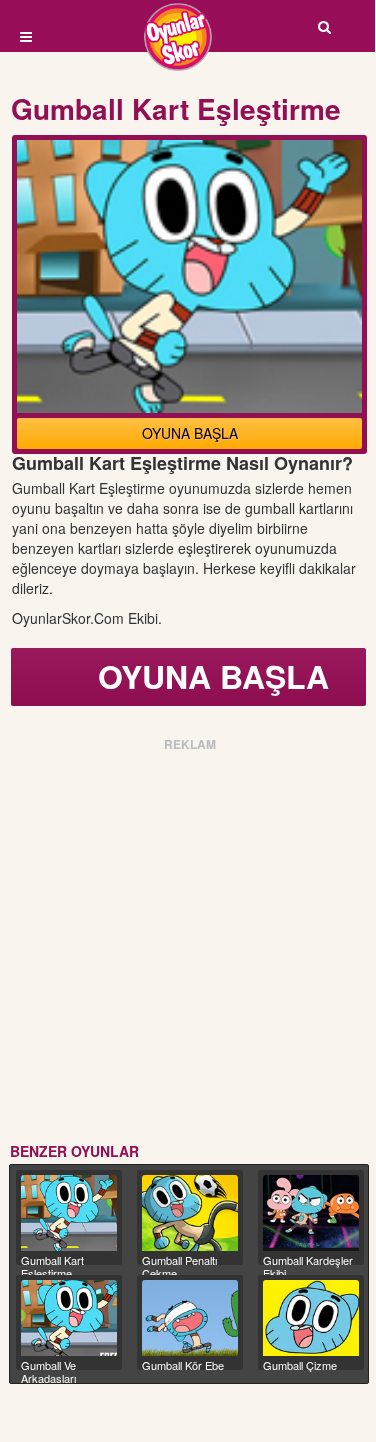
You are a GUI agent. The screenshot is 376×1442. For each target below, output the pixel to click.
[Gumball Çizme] (311, 1318)
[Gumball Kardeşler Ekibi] (311, 1213)
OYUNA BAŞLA (190, 433)
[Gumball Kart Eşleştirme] (69, 1213)
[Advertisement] (187, 943)
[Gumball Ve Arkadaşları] (69, 1318)
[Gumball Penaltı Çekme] (190, 1213)
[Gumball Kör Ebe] (190, 1318)
